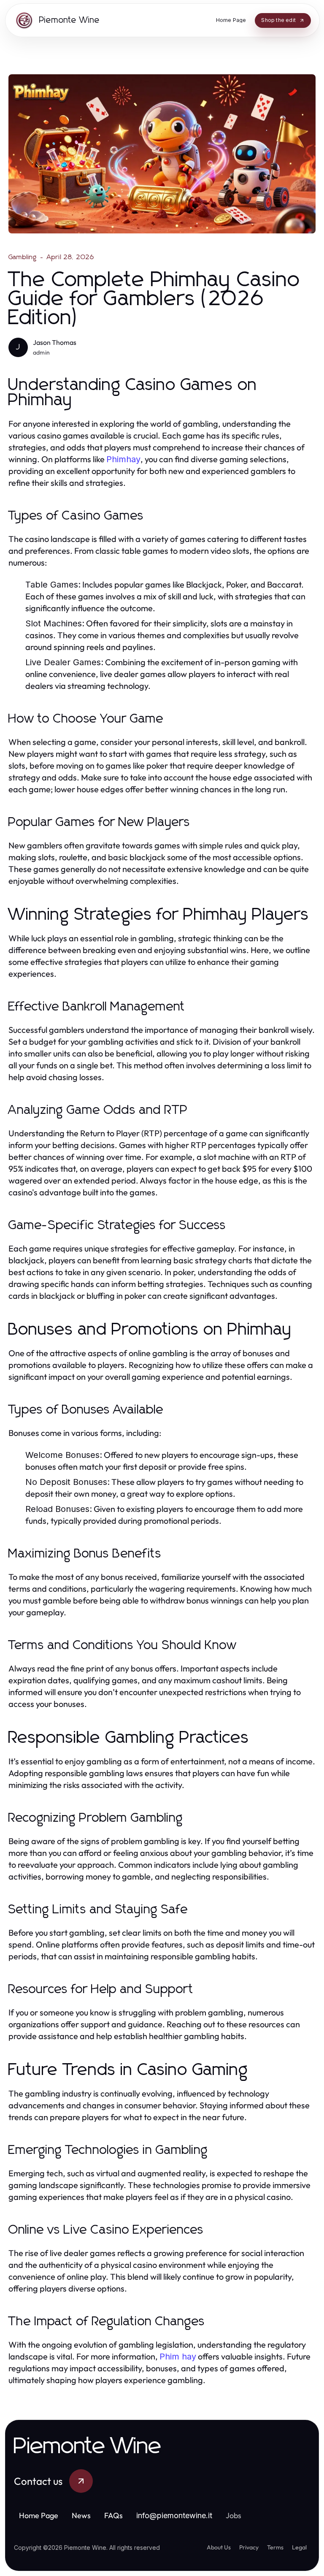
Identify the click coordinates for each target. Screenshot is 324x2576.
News (81, 2515)
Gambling (23, 257)
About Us (219, 2547)
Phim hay (178, 2357)
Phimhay (123, 459)
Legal (299, 2547)
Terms (275, 2547)
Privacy (249, 2547)
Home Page (39, 2515)
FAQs (113, 2515)
